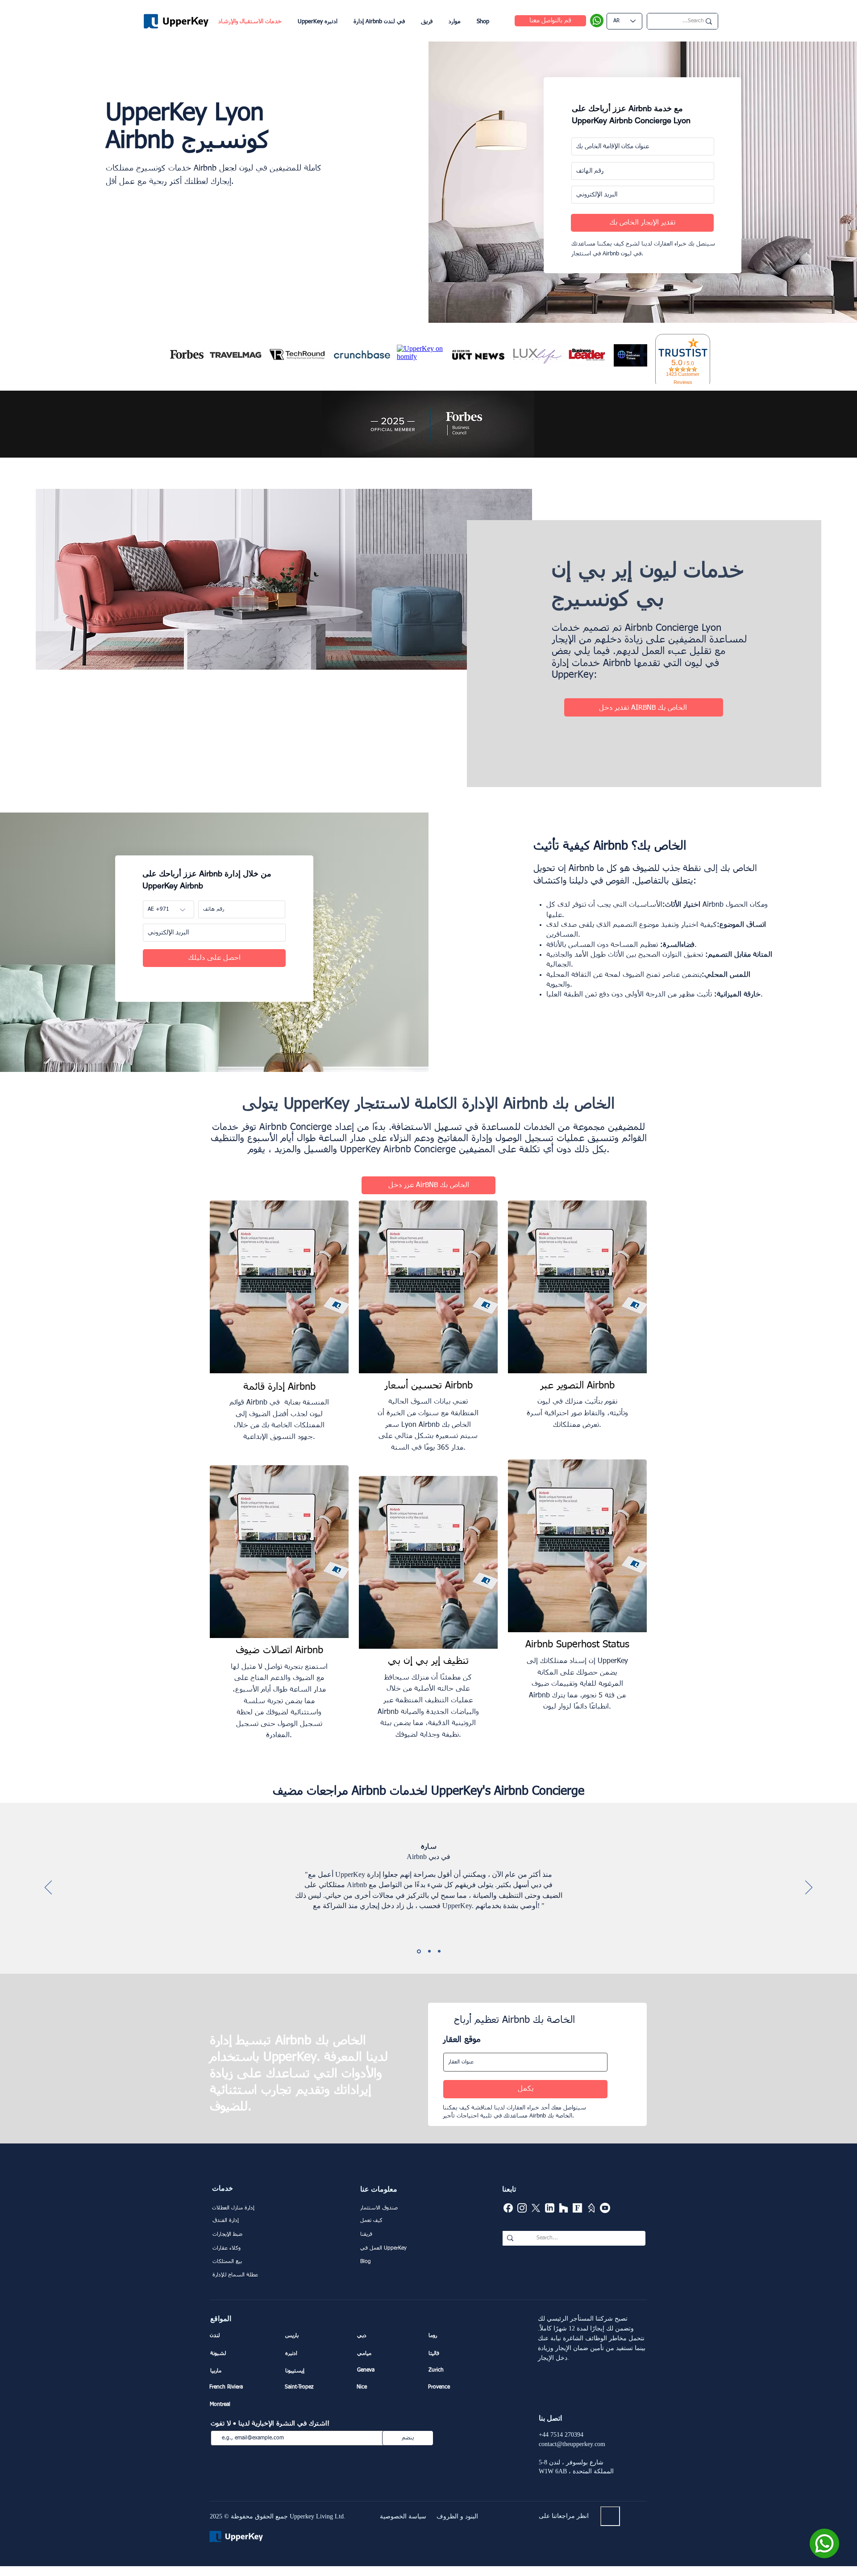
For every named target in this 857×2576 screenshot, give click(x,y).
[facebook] (508, 2208)
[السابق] (48, 1888)
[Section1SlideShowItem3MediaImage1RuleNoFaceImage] (439, 1951)
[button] (454, 22)
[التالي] (809, 1888)
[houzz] (564, 2208)
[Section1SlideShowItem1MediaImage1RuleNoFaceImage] (419, 1951)
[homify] (591, 2208)
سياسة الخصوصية (403, 2516)
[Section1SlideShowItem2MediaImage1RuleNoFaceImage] (429, 1951)
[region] (279, 1328)
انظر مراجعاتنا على (564, 2516)
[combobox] (525, 2062)
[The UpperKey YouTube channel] (605, 2208)
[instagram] (522, 2208)
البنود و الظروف (457, 2516)
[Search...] (510, 2238)
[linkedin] (550, 2208)
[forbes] (577, 2208)
